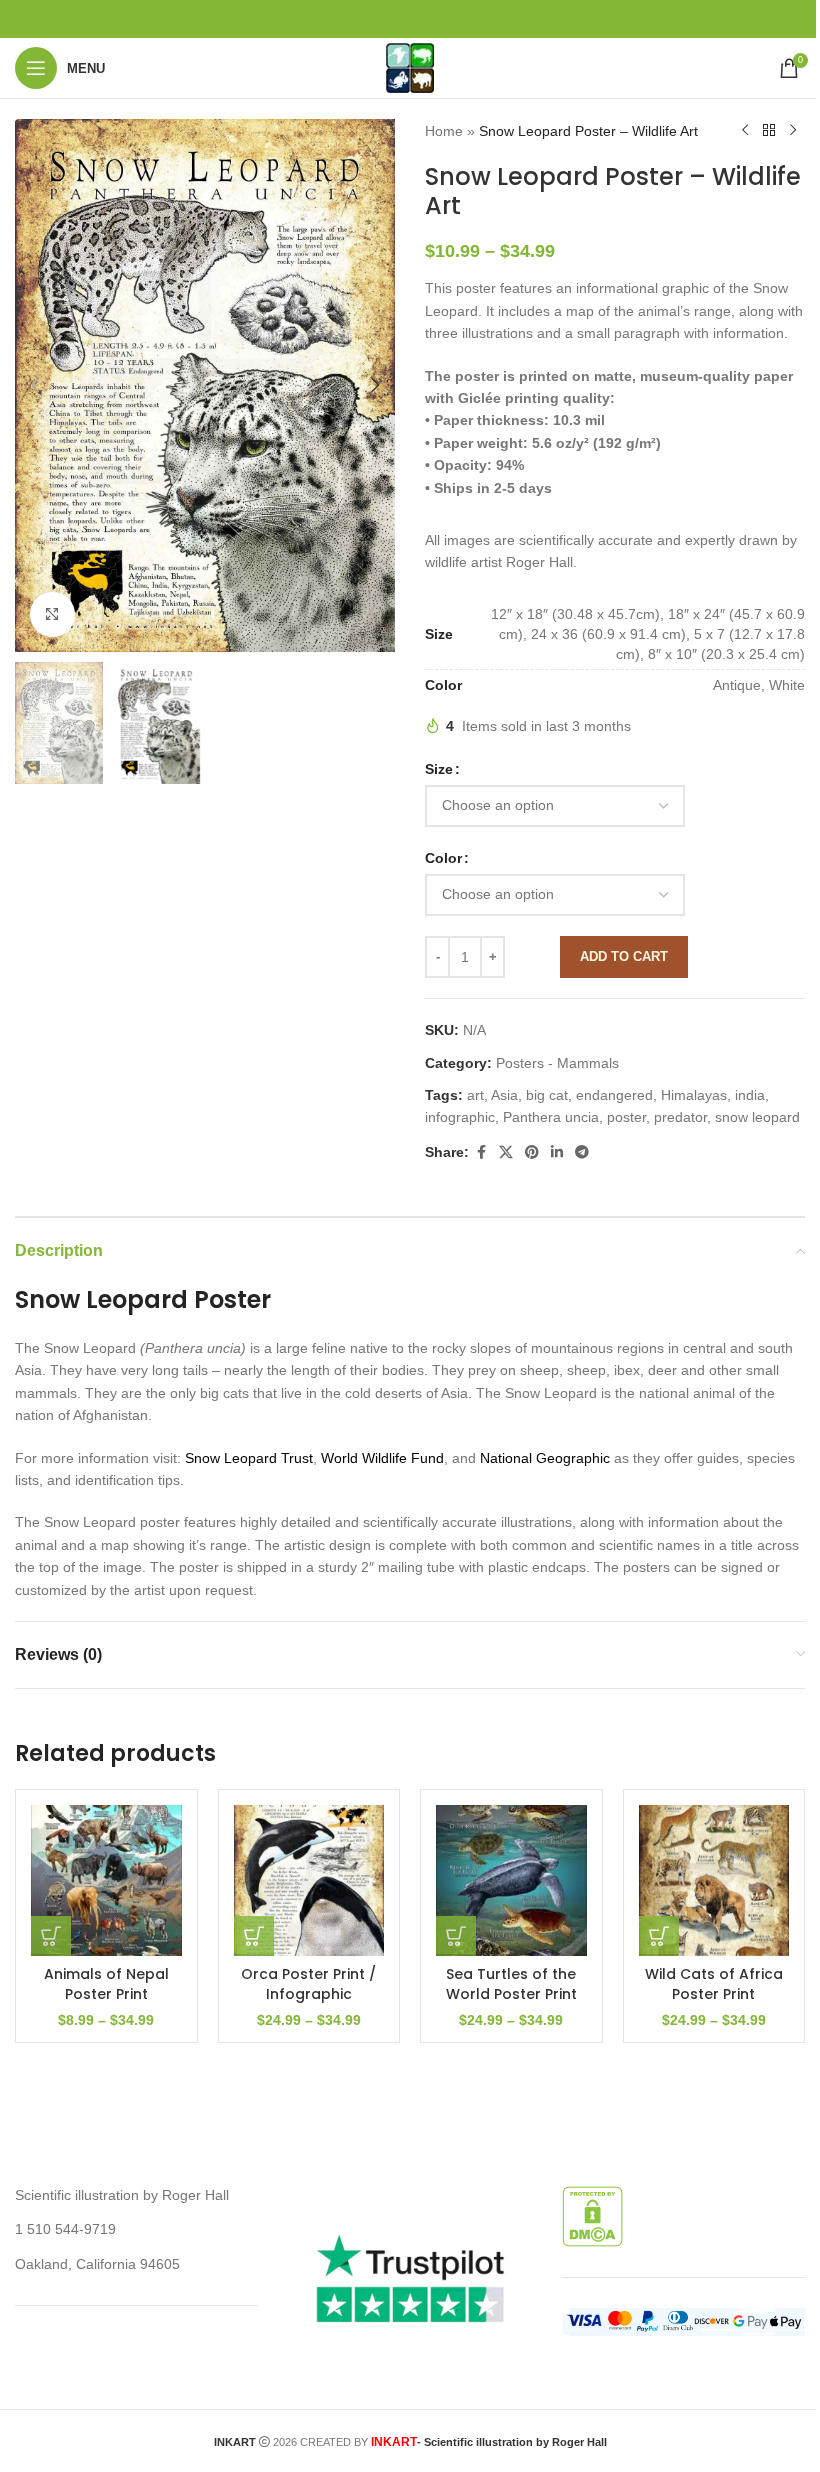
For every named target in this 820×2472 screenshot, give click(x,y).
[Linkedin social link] (557, 1152)
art (475, 1095)
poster (626, 1117)
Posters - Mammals (557, 1063)
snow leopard (757, 1117)
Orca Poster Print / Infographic (308, 1984)
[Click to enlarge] (52, 614)
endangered (614, 1095)
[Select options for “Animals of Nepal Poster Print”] (51, 1936)
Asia (504, 1095)
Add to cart (624, 956)
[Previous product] (745, 131)
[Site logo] (410, 67)
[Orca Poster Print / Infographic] (309, 1880)
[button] (35, 385)
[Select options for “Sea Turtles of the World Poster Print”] (456, 1936)
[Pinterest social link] (532, 1152)
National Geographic (545, 1458)
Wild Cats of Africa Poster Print (714, 1984)
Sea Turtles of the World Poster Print (511, 1984)
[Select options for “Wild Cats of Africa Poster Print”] (659, 1936)
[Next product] (793, 131)
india (750, 1095)
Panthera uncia (551, 1117)
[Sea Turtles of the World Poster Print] (511, 1880)
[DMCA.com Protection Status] (592, 2215)
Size (439, 769)
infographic (460, 1117)
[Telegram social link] (582, 1152)
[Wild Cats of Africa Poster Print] (714, 1880)
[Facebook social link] (481, 1152)
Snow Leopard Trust (249, 1458)
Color (443, 858)
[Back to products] (769, 131)
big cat (547, 1095)
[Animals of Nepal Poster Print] (106, 1880)
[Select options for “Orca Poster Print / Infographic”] (254, 1936)
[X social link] (506, 1152)
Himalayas (694, 1095)
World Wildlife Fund (382, 1458)
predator (680, 1117)
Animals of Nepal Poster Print (106, 1984)
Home (444, 131)
